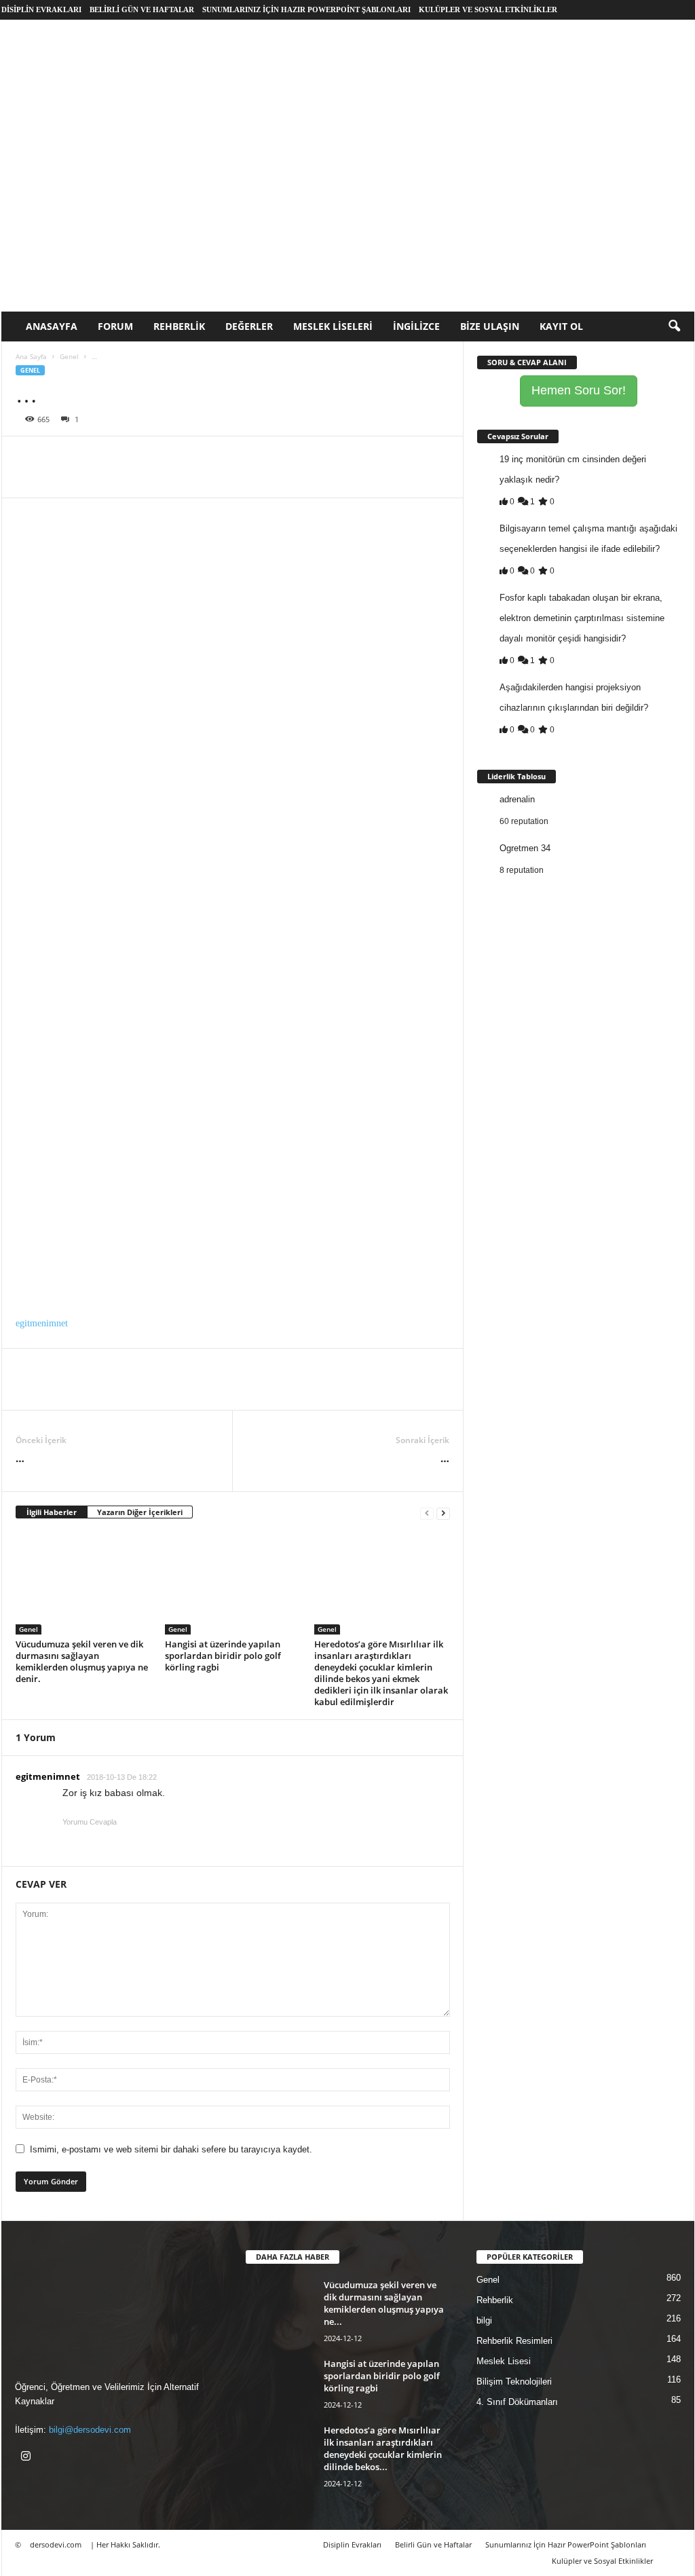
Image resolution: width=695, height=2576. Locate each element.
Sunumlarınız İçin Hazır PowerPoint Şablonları (306, 10)
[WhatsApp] (123, 457)
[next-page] (443, 1513)
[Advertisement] (348, 210)
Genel (69, 356)
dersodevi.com (56, 2544)
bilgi (484, 2320)
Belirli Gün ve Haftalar (142, 10)
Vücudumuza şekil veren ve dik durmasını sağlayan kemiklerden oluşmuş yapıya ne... (384, 2303)
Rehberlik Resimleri (514, 2341)
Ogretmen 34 (525, 848)
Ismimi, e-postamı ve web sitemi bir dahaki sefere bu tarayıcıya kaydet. (171, 2149)
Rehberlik (179, 326)
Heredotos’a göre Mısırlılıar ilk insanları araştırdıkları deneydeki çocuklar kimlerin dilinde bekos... (383, 2448)
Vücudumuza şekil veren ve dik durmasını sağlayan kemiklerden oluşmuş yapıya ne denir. (82, 1661)
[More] (217, 457)
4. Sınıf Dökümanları (517, 2402)
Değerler (249, 326)
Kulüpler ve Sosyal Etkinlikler (488, 10)
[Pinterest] (92, 457)
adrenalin (517, 799)
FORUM (115, 326)
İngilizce (416, 326)
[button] (674, 326)
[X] (60, 457)
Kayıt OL (561, 326)
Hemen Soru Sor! (579, 390)
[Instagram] (27, 2458)
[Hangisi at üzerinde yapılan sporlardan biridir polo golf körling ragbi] (233, 1584)
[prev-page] (427, 1513)
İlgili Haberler (52, 1512)
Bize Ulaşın (490, 326)
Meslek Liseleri (333, 326)
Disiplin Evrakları (41, 10)
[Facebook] (29, 457)
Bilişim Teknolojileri (514, 2382)
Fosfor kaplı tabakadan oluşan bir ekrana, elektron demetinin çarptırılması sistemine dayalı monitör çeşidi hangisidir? (582, 618)
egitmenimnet (42, 1323)
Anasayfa (52, 326)
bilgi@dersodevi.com (90, 2430)
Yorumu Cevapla (90, 1822)
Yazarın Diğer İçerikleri (140, 1512)
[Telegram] (185, 457)
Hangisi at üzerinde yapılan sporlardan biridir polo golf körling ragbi (223, 1656)
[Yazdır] (154, 457)
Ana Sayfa (31, 356)
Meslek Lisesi (504, 2361)
